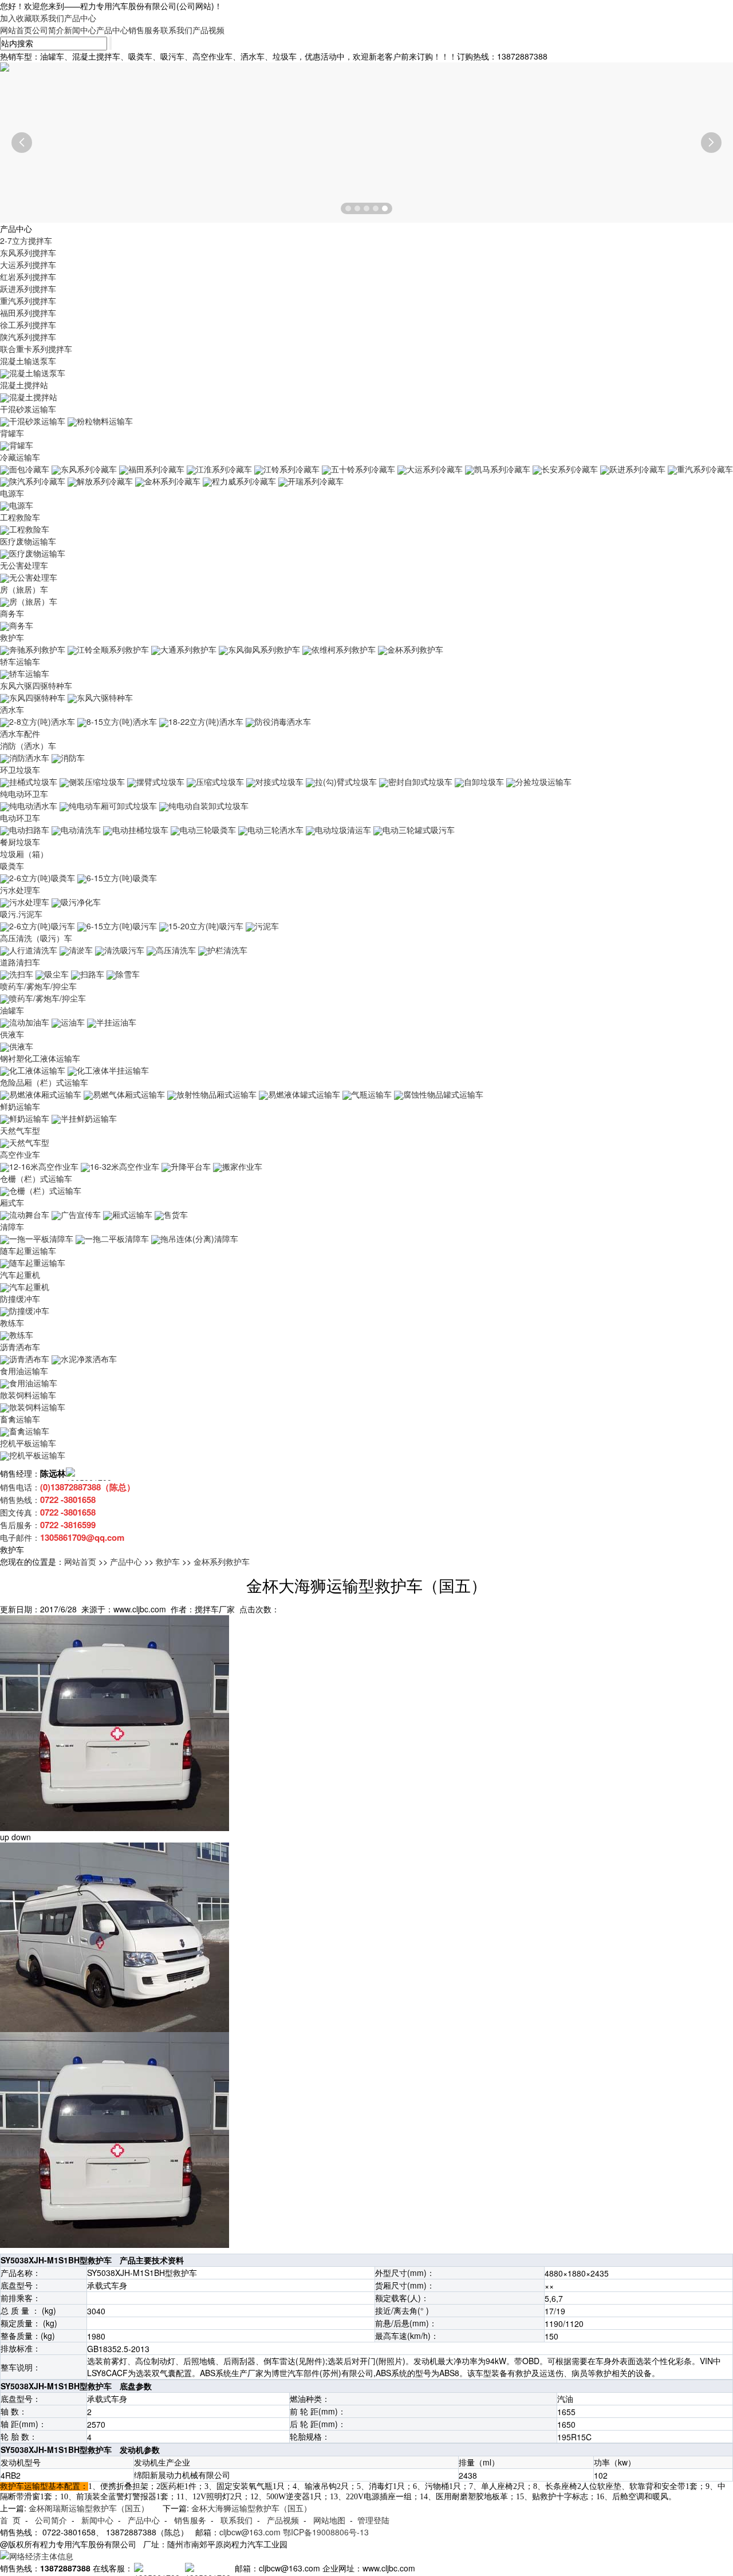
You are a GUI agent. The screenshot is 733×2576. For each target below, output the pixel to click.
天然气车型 (20, 1130)
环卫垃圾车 (20, 770)
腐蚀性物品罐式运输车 (443, 1094)
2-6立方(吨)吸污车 (42, 926)
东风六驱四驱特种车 (36, 685)
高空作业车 (20, 1154)
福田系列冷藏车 (156, 469)
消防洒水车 (29, 758)
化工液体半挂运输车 (113, 1070)
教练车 (12, 1323)
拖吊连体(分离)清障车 (199, 1238)
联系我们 (48, 18)
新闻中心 (80, 30)
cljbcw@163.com (250, 2532)
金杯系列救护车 (415, 649)
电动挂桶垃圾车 (140, 830)
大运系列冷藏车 (435, 469)
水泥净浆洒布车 (89, 1359)
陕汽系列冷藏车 (37, 481)
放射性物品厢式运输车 (216, 1094)
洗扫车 (21, 974)
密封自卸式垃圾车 (420, 782)
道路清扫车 (20, 962)
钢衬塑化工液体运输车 (40, 1058)
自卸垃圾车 (484, 782)
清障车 (12, 1226)
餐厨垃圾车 (20, 842)
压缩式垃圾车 (220, 782)
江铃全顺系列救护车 (113, 649)
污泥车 (267, 926)
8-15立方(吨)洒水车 (122, 721)
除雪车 (128, 974)
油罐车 (12, 1010)
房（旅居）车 (24, 589)
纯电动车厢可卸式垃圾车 (113, 806)
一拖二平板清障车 (117, 1238)
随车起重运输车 (28, 1250)
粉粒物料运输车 (105, 421)
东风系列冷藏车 (89, 469)
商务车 (12, 613)
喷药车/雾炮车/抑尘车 (38, 986)
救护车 (12, 637)
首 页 (10, 2520)
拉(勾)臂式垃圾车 (346, 782)
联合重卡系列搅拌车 (36, 349)
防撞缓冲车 (20, 1299)
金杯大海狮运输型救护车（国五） (251, 2508)
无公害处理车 (24, 565)
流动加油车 (29, 1022)
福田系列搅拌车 (28, 313)
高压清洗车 (176, 950)
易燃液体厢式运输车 (45, 1094)
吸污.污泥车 (21, 914)
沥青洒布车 (20, 1347)
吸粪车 (12, 866)
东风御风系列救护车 (264, 649)
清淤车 (81, 950)
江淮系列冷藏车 (224, 469)
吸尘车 (57, 974)
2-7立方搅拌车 (26, 240)
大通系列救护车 (188, 649)
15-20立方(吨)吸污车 (206, 926)
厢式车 (12, 1202)
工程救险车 (20, 517)
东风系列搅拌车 (28, 253)
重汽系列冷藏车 (705, 469)
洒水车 (12, 709)
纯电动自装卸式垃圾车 (208, 806)
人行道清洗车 (33, 950)
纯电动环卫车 (24, 794)
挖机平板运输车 (28, 1443)
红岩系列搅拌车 (28, 277)
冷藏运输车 (20, 457)
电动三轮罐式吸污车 (419, 830)
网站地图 (329, 2520)
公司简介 (48, 30)
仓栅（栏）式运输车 (36, 1178)
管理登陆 (373, 2520)
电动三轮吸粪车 (208, 830)
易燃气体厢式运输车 (129, 1094)
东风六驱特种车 (105, 697)
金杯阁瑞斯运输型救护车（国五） (89, 2508)
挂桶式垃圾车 (33, 782)
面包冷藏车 (29, 469)
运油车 (73, 1022)
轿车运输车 (20, 661)
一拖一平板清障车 (41, 1238)
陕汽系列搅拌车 (28, 337)
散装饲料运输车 (28, 1395)
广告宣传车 (81, 1214)
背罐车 (12, 433)
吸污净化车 (81, 902)
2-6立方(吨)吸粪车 (42, 878)
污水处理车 (20, 890)
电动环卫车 (20, 818)
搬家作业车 (242, 1166)
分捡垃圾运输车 (543, 782)
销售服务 (144, 30)
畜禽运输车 (20, 1419)
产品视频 (208, 30)
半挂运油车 (116, 1022)
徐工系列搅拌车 (28, 325)
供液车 (12, 1034)
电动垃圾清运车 (343, 830)
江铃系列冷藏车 (291, 469)
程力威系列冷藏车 (244, 481)
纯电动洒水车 (33, 806)
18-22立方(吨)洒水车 (206, 721)
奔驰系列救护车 (37, 649)
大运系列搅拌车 (28, 265)
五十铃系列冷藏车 (363, 469)
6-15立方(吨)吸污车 (122, 926)
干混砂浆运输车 (28, 409)
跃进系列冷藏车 (637, 469)
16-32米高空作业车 (125, 1166)
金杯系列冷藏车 (172, 481)
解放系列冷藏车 (105, 481)
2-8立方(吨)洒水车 (42, 721)
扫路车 (92, 974)
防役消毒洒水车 (283, 721)
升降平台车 (191, 1166)
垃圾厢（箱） (24, 854)
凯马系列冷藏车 (502, 469)
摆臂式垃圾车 (160, 782)
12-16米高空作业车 (44, 1166)
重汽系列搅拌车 (28, 301)
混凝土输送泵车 (28, 361)
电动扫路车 (29, 830)
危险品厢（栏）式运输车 (44, 1082)
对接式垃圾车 (279, 782)
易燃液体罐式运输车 (304, 1094)
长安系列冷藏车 (570, 469)
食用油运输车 (24, 1371)
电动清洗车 (81, 830)
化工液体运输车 (37, 1070)
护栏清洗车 (227, 950)
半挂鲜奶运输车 (89, 1118)
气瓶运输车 (372, 1094)
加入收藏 (16, 18)
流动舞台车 (29, 1214)
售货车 (176, 1214)
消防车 (73, 758)
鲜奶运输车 (20, 1106)
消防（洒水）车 (28, 745)
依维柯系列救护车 (344, 649)
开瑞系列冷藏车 (316, 481)
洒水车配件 (20, 733)
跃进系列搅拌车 (28, 289)
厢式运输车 (132, 1214)
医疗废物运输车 (28, 541)
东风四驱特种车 (37, 697)
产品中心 (80, 18)
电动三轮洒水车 (275, 830)
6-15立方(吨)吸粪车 (122, 878)
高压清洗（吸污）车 (36, 938)
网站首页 (16, 30)
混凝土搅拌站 (24, 385)
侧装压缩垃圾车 (97, 782)
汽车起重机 (20, 1275)
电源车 (12, 493)
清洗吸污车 (124, 950)
